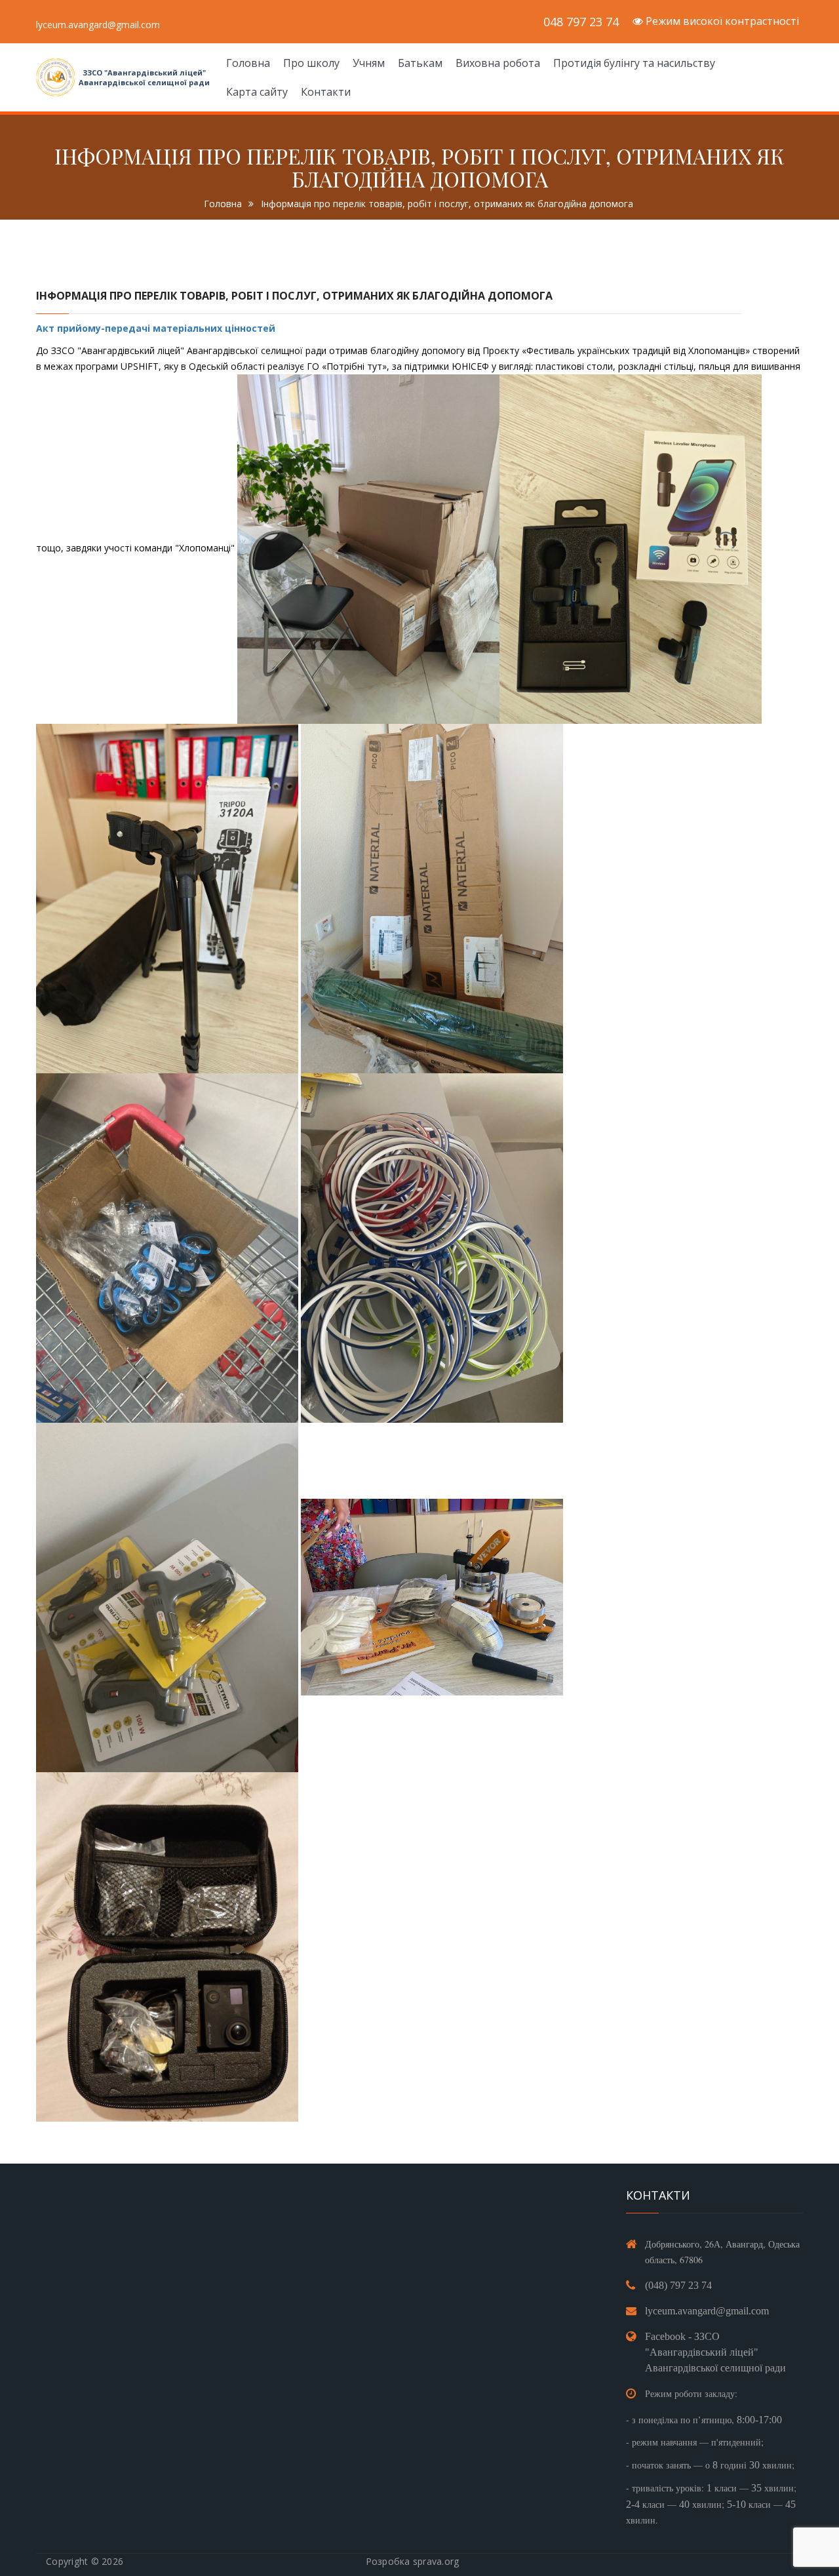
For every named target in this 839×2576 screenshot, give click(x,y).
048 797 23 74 (581, 22)
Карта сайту (257, 92)
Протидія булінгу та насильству (634, 63)
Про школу (311, 63)
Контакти (326, 92)
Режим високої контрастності (721, 21)
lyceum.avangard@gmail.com (707, 2311)
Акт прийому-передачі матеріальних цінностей (157, 328)
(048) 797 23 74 (678, 2285)
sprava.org (436, 2561)
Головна (248, 63)
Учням (369, 63)
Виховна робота (498, 63)
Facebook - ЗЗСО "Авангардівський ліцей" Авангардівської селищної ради (715, 2352)
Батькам (420, 63)
